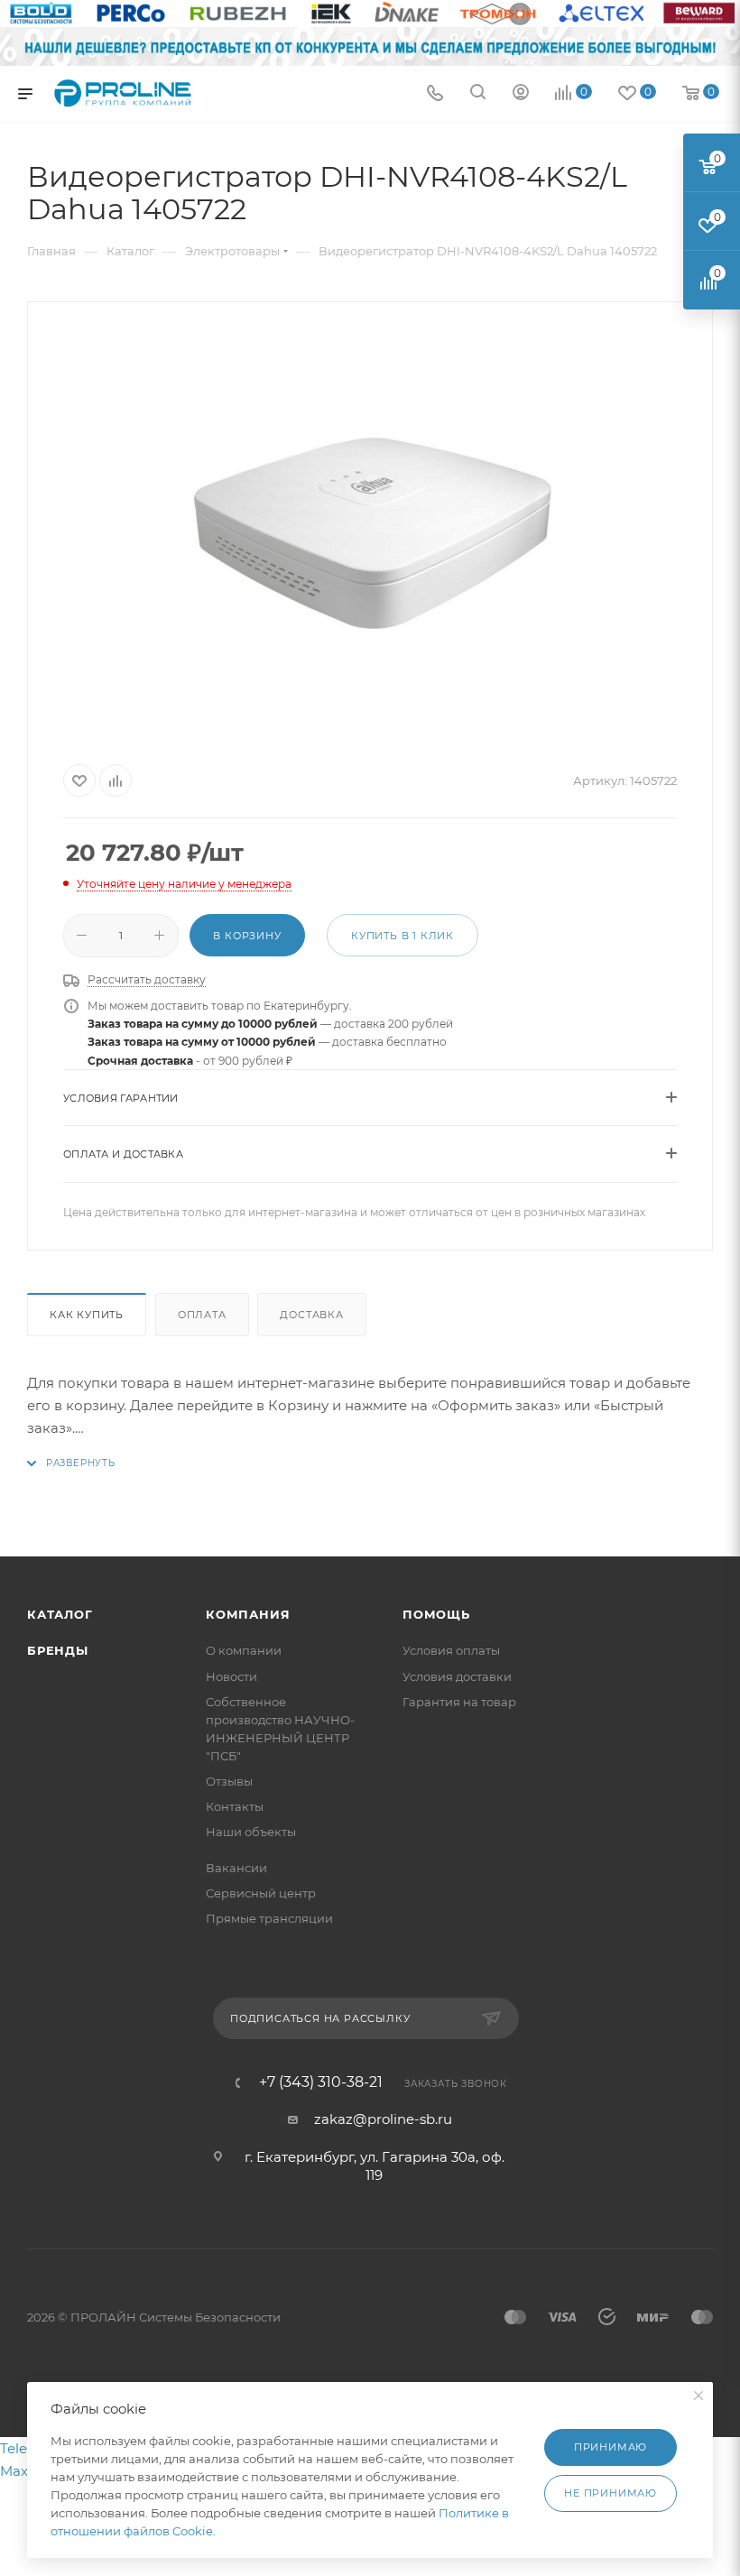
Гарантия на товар (459, 1702)
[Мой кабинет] (521, 94)
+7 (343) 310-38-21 (321, 2082)
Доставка (311, 1315)
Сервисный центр (261, 1893)
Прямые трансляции (269, 1918)
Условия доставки (457, 1676)
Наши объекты (251, 1832)
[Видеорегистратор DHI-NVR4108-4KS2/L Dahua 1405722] (370, 530)
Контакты (235, 1806)
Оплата (202, 1315)
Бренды (58, 1650)
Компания (248, 1614)
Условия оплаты (451, 1650)
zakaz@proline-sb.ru (383, 2119)
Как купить (87, 1315)
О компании (244, 1650)
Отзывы (229, 1781)
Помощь (436, 1614)
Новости (231, 1676)
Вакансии (236, 1868)
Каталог (60, 1614)
